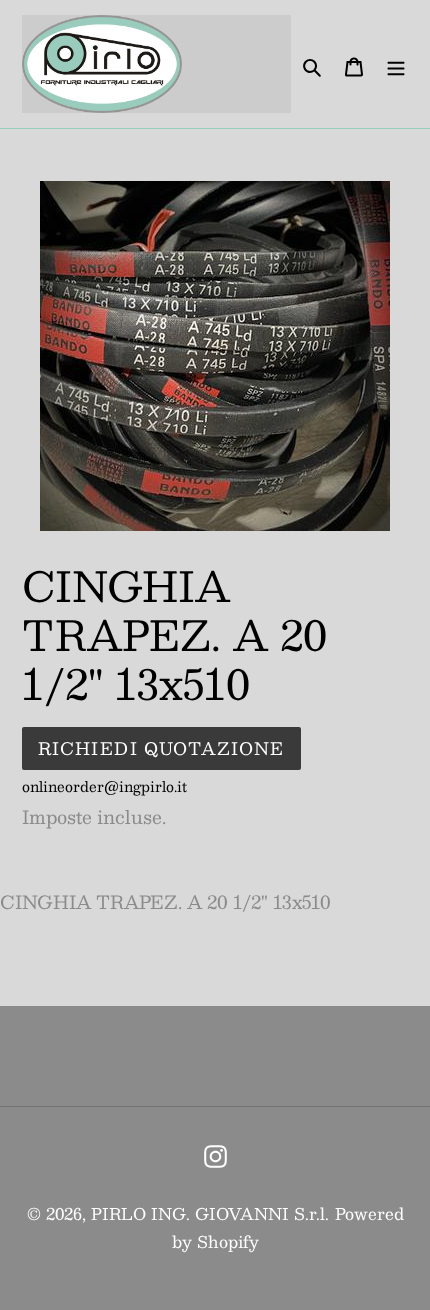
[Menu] (396, 64)
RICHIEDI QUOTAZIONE (161, 748)
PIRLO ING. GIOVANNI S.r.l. (210, 1213)
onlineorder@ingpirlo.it (104, 786)
